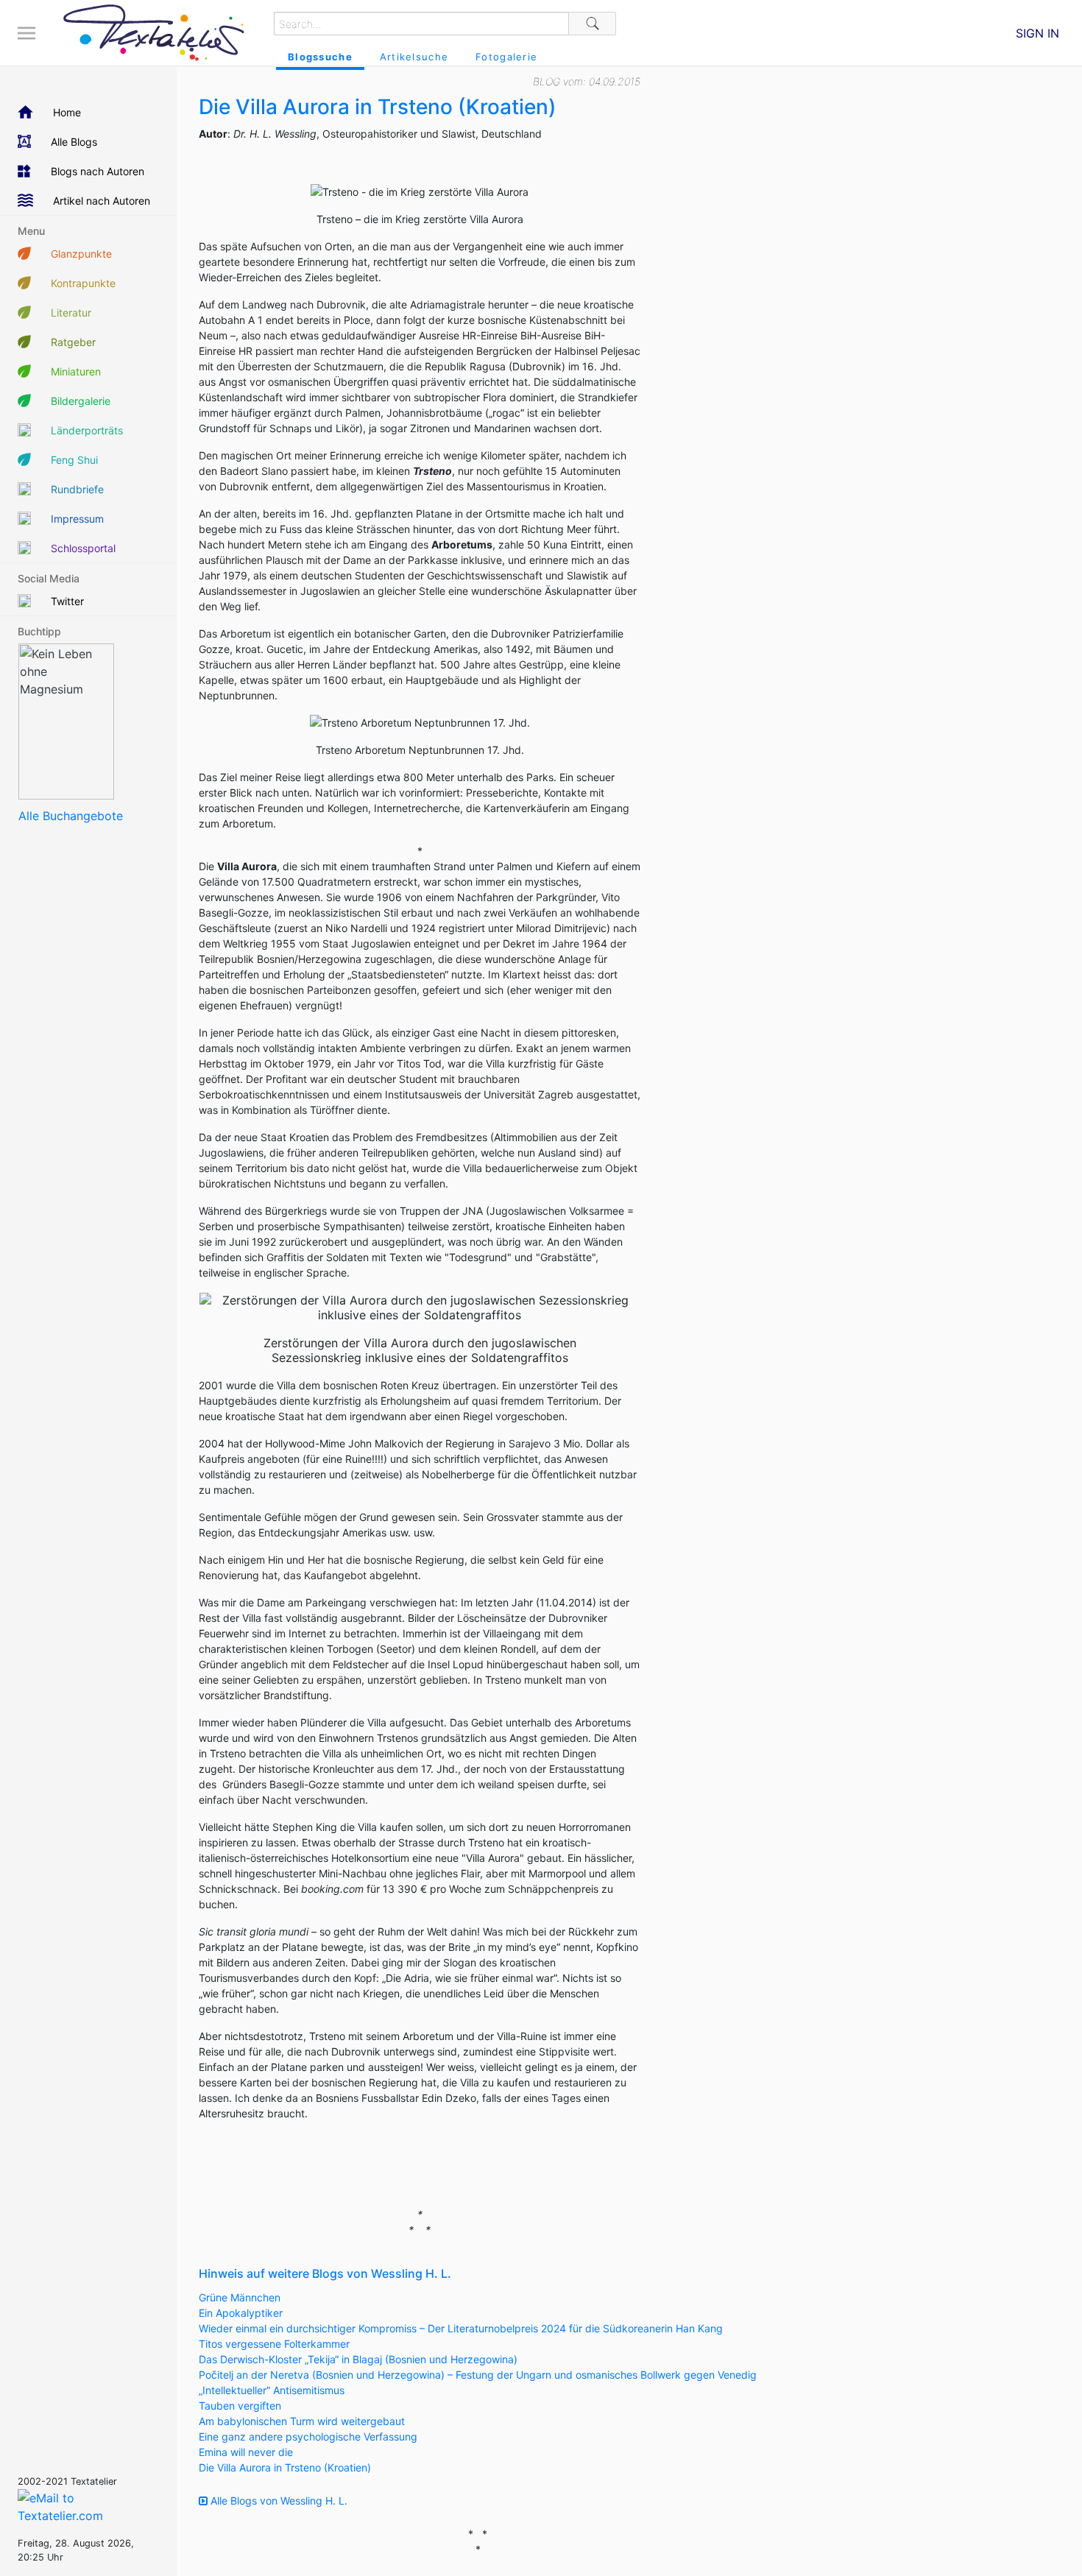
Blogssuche (320, 57)
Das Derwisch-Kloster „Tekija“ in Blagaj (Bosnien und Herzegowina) (358, 2359)
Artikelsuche (414, 57)
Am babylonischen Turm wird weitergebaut (302, 2421)
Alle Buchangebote (71, 816)
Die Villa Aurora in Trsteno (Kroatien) (285, 2467)
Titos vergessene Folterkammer (274, 2344)
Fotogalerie (506, 57)
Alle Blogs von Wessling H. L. (277, 2501)
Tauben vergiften (240, 2406)
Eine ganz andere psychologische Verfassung (308, 2436)
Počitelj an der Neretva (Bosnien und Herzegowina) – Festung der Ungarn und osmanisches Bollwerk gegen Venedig (478, 2375)
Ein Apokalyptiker (241, 2313)
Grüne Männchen (240, 2297)
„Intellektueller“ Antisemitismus (272, 2390)
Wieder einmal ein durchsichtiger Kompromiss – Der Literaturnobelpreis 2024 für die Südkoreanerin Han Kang (461, 2328)
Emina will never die (246, 2452)
